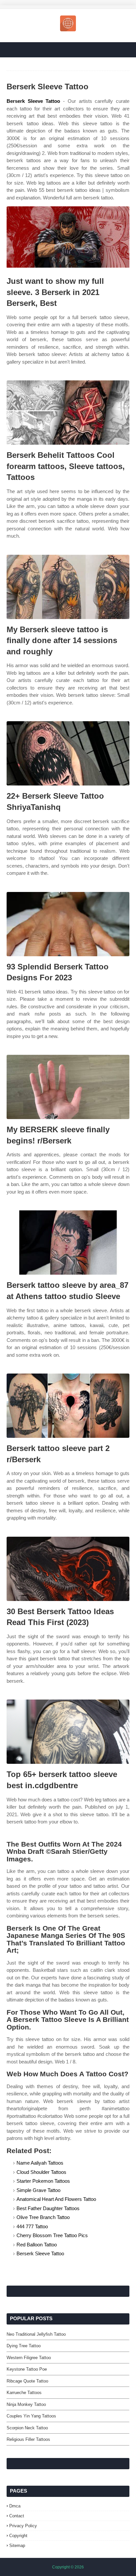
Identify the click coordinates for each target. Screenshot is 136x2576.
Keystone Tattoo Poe (27, 2369)
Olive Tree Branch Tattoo (43, 2217)
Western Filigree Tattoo (29, 2358)
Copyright (18, 2536)
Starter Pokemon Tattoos (43, 2181)
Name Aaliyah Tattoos (40, 2163)
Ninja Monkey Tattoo (26, 2404)
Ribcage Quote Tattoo (27, 2381)
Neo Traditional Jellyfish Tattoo (36, 2334)
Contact (17, 2516)
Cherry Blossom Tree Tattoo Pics (52, 2235)
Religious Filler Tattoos (28, 2439)
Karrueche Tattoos (24, 2393)
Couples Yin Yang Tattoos (31, 2416)
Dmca (15, 2506)
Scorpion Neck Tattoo (27, 2428)
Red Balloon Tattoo (37, 2245)
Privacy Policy (23, 2526)
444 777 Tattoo (32, 2226)
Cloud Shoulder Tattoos (41, 2172)
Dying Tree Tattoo (24, 2346)
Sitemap (17, 2546)
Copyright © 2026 (68, 2567)
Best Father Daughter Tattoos (48, 2208)
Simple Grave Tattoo (38, 2190)
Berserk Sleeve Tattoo (33, 101)
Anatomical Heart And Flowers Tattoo (56, 2199)
